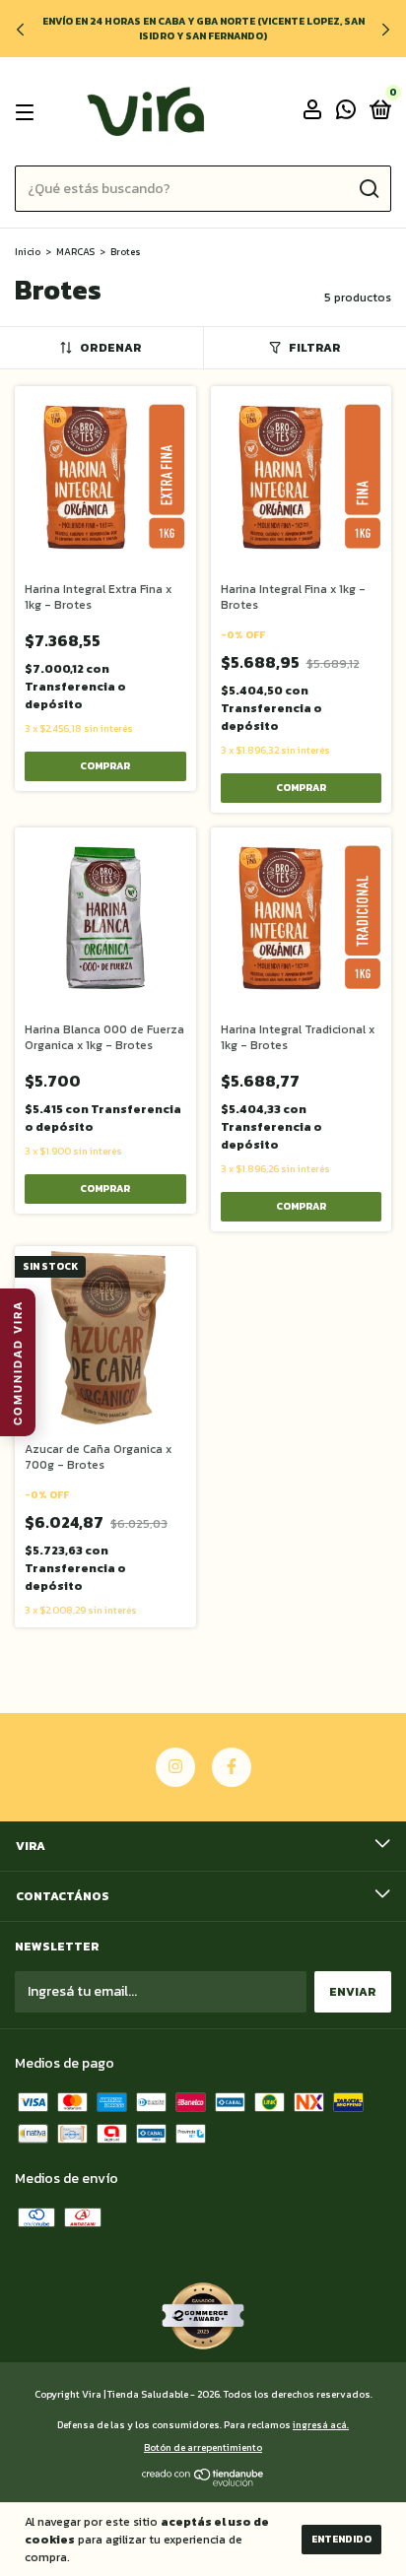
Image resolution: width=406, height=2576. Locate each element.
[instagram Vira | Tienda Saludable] (175, 1767)
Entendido (341, 2539)
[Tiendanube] (203, 2482)
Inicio (28, 252)
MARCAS (75, 252)
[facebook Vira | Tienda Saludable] (232, 1767)
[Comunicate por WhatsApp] (346, 113)
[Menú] (28, 112)
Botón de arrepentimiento (203, 2447)
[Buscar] (368, 189)
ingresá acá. (321, 2425)
